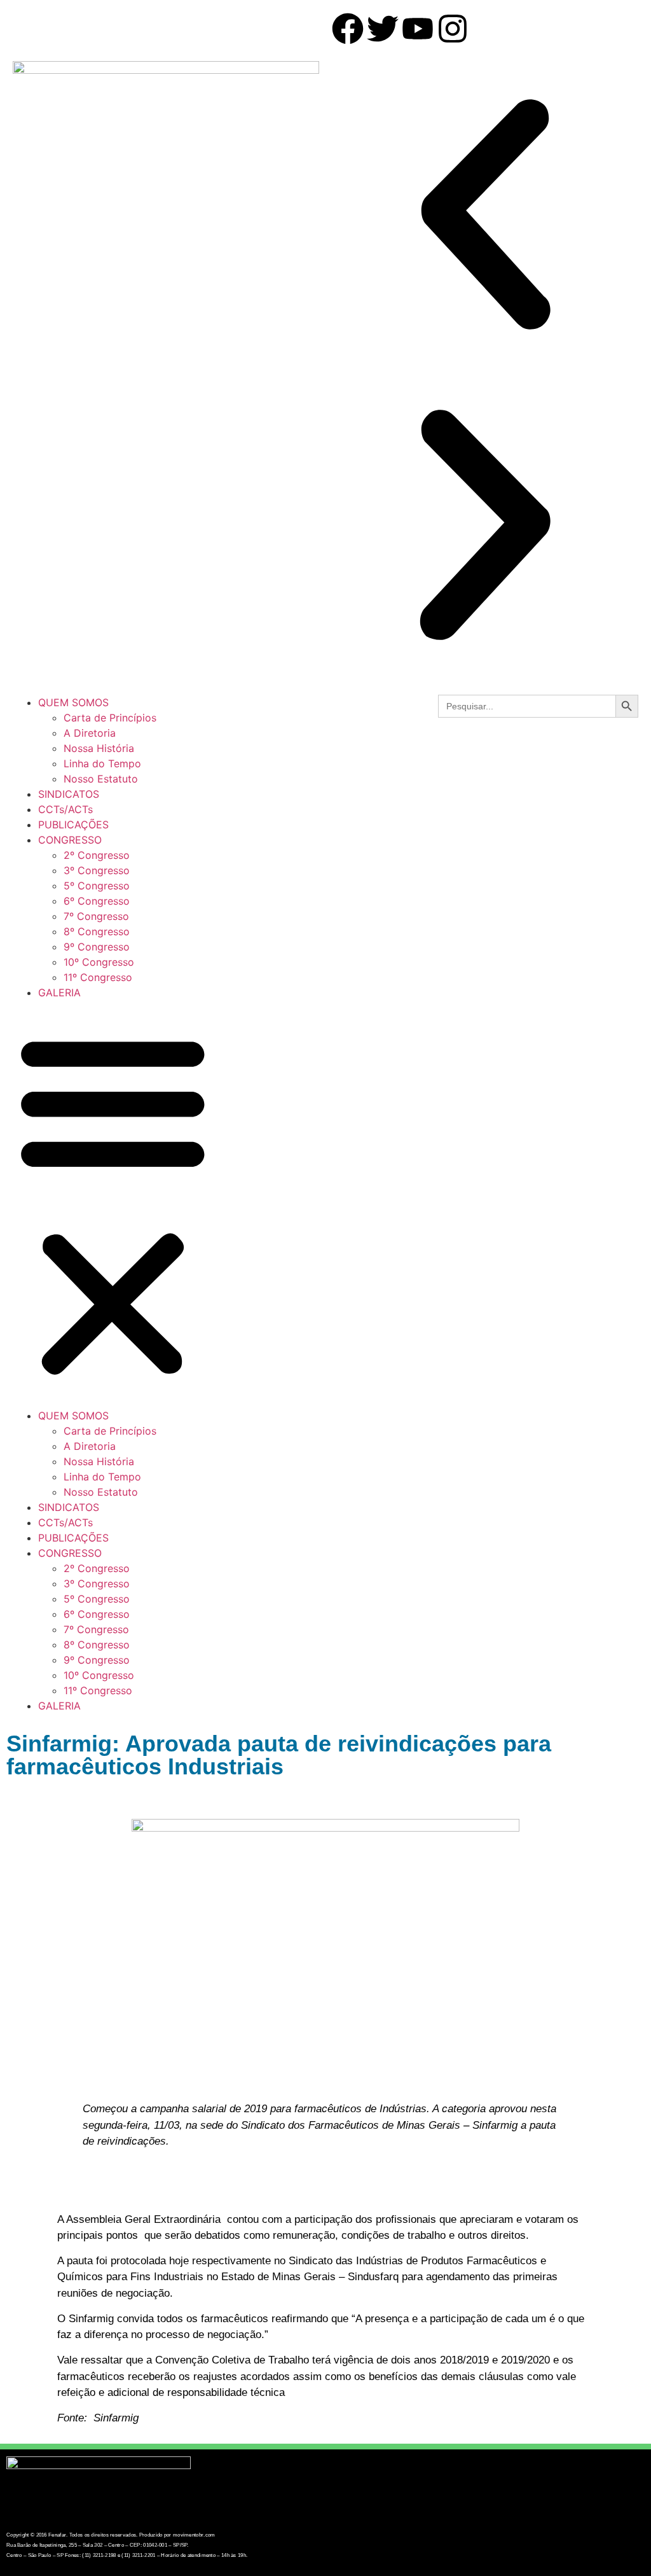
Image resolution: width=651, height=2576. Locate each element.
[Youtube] (418, 29)
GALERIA (59, 992)
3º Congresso (97, 870)
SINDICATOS (69, 794)
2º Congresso (97, 855)
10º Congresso (99, 962)
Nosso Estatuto (101, 779)
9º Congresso (97, 947)
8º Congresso (97, 931)
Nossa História (99, 748)
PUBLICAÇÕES (73, 825)
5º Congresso (97, 886)
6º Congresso (97, 901)
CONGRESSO (70, 840)
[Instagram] (453, 29)
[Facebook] (348, 29)
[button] (485, 216)
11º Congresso (98, 977)
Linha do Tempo (102, 763)
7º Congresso (96, 916)
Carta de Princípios (110, 718)
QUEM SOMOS (73, 702)
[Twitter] (383, 29)
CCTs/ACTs (65, 809)
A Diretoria (90, 733)
